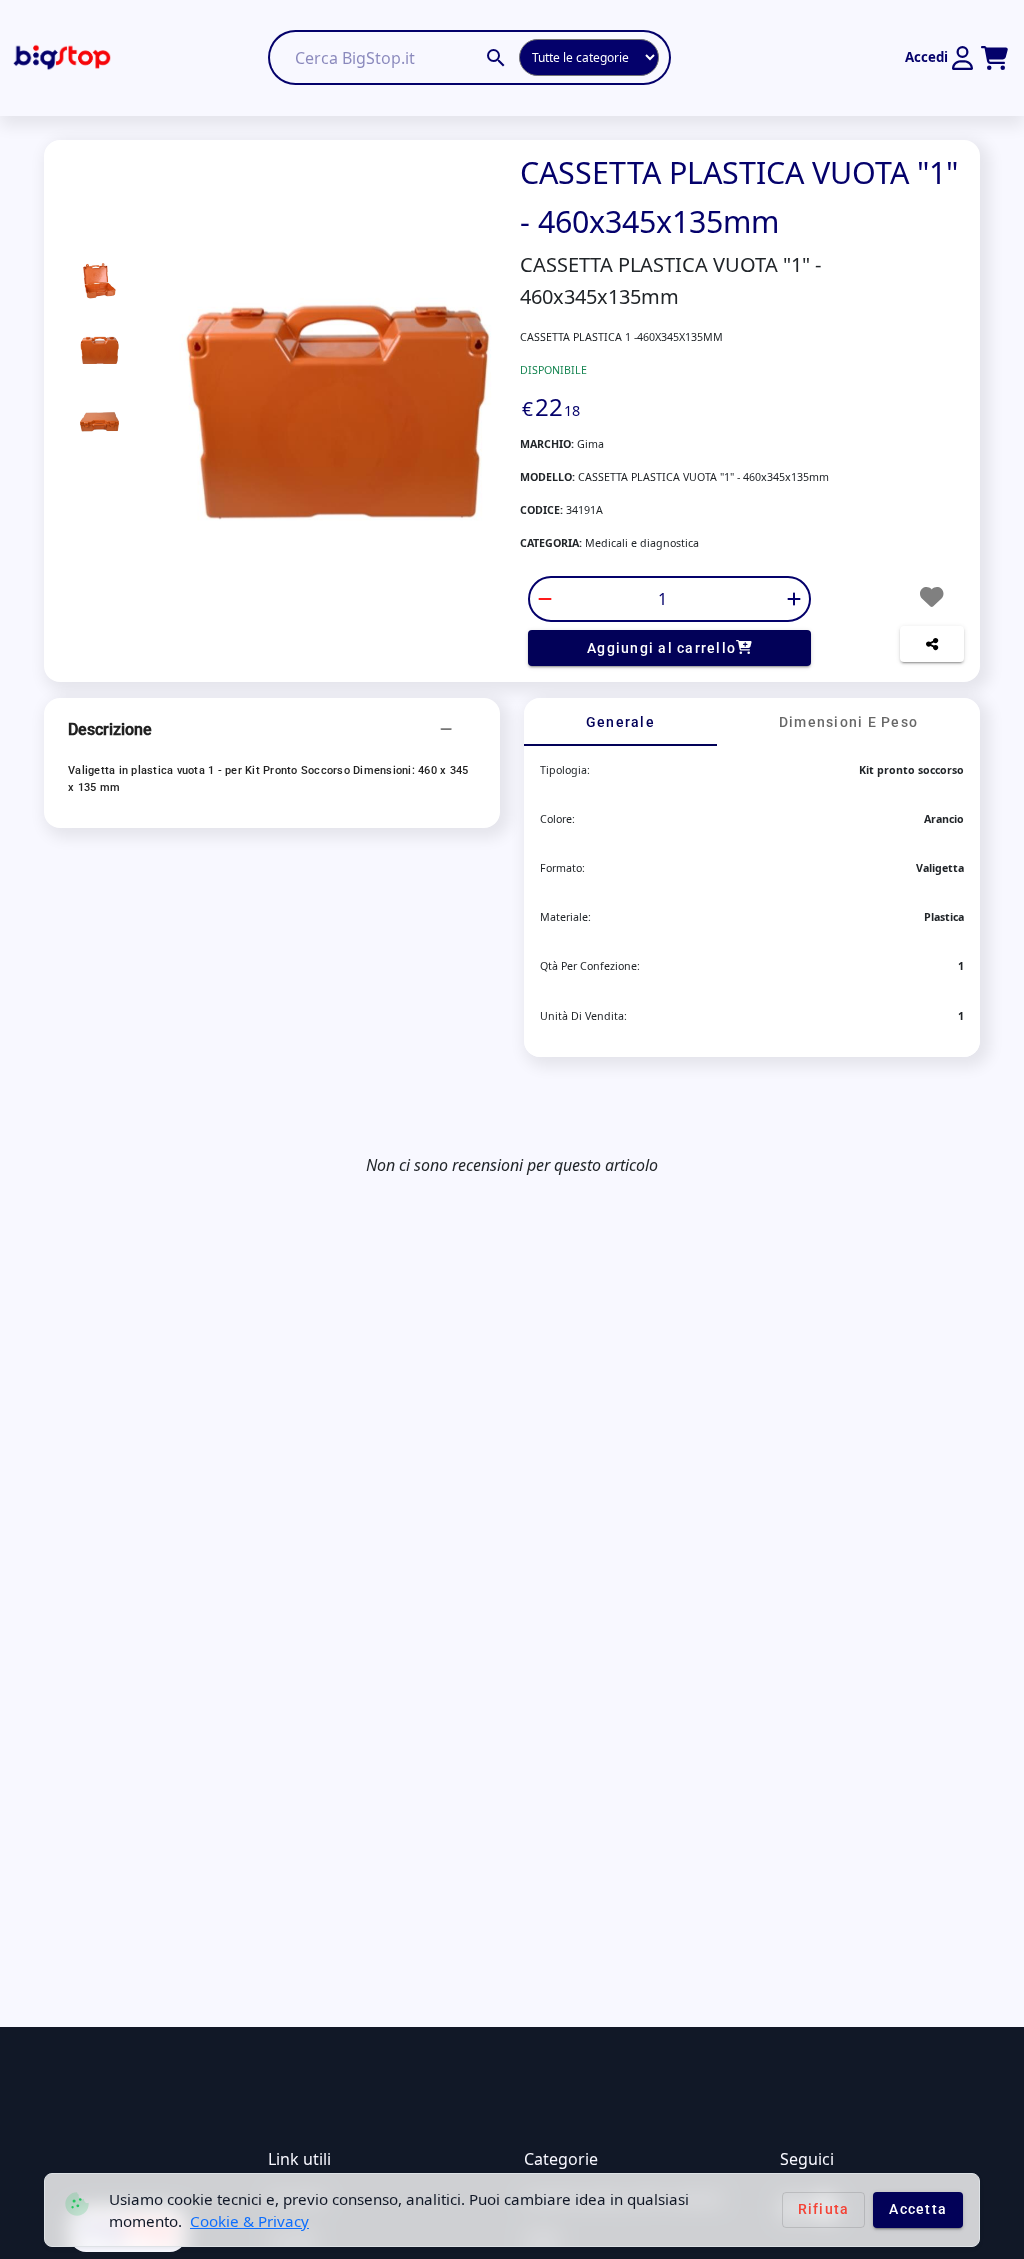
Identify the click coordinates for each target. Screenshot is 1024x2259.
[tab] (620, 722)
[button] (272, 730)
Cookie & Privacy (249, 2221)
